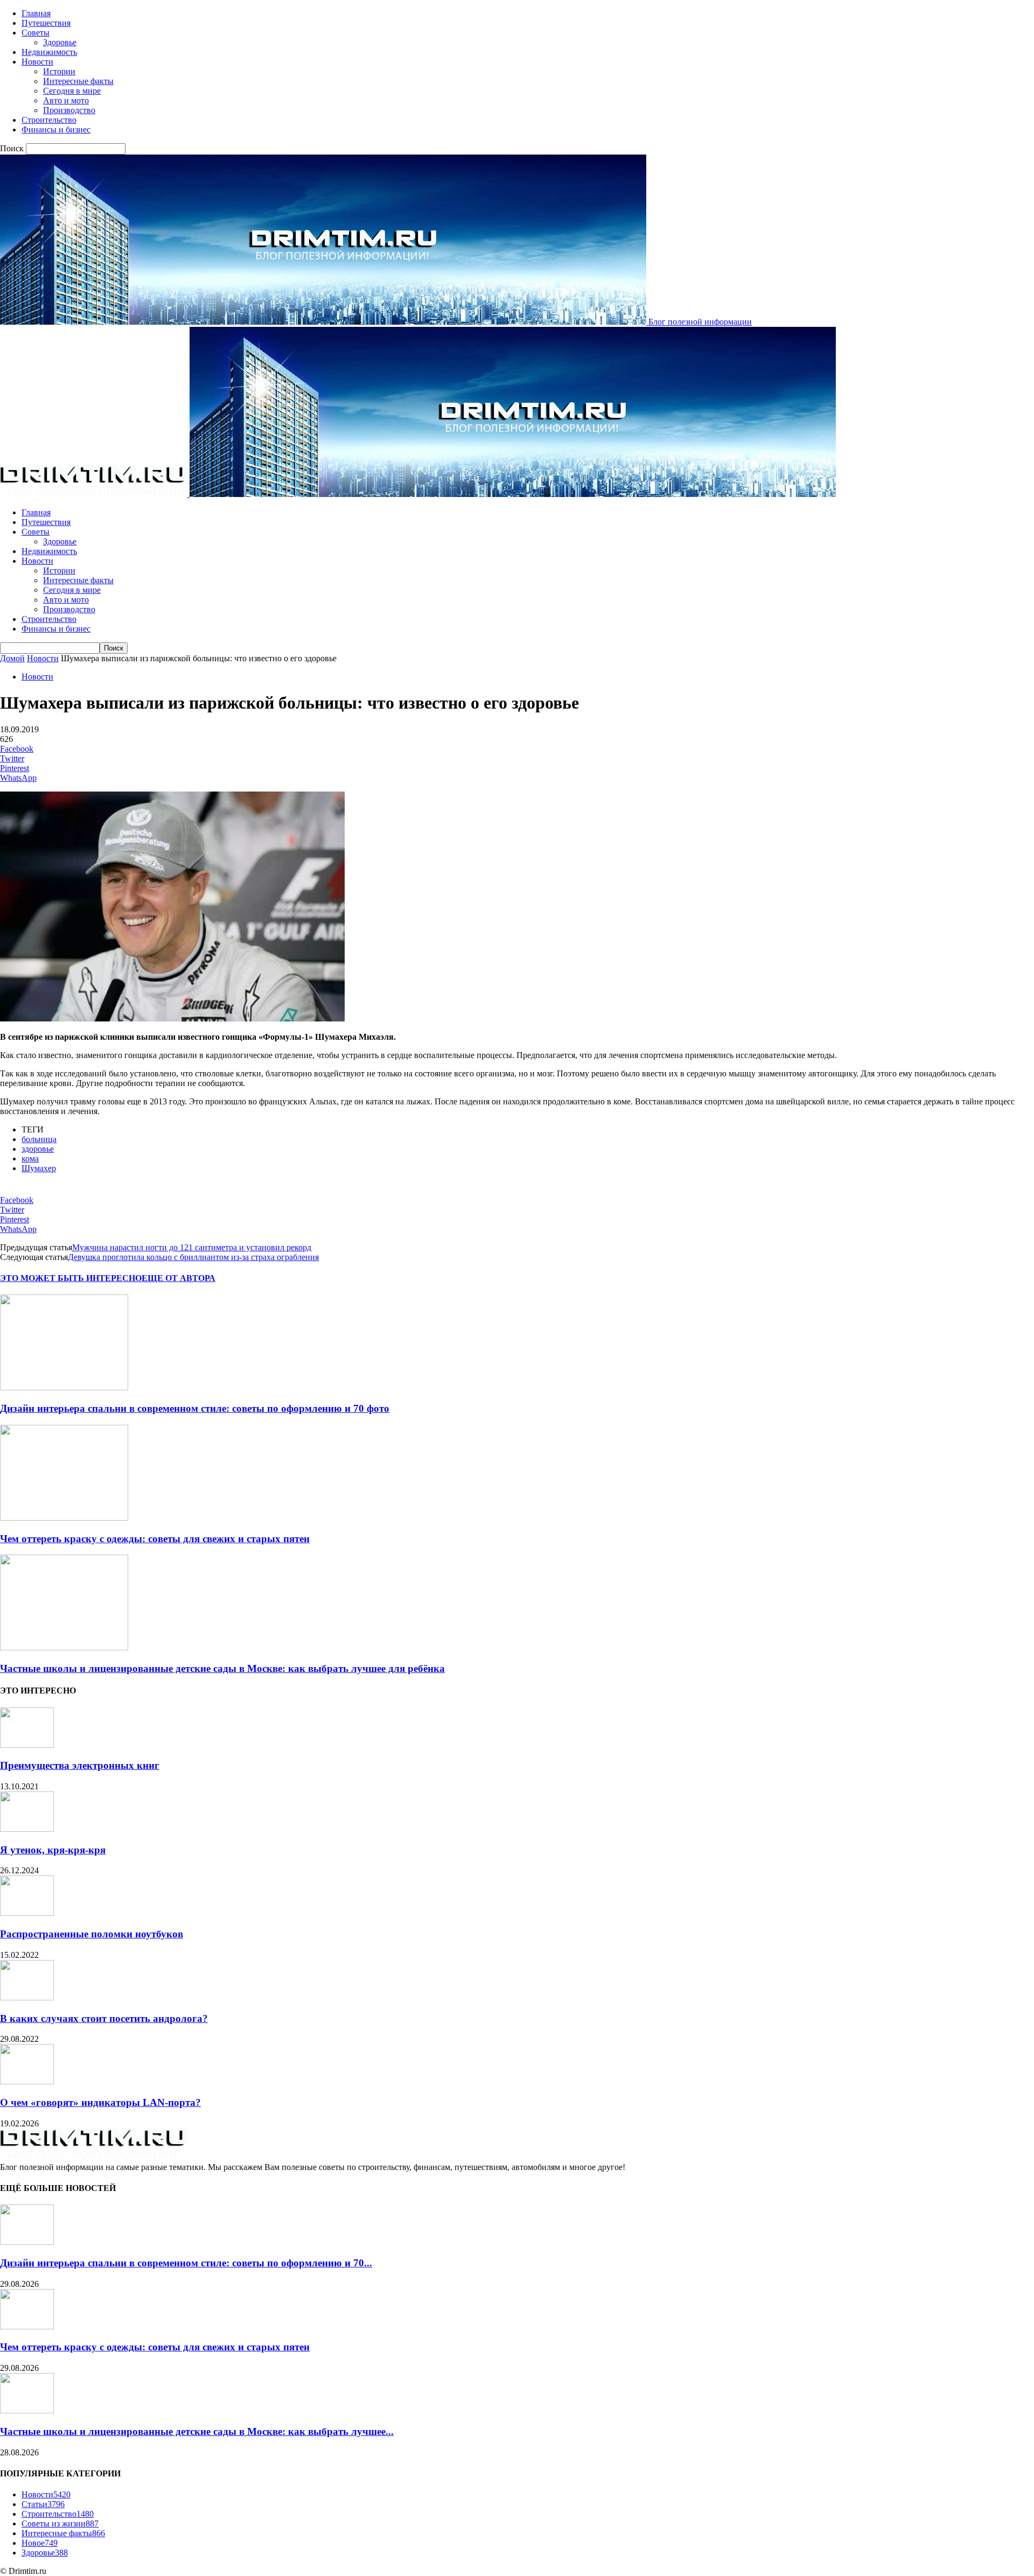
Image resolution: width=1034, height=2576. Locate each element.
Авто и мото (66, 100)
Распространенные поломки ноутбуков (92, 1934)
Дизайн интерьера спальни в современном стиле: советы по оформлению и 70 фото (195, 1408)
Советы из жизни (60, 2523)
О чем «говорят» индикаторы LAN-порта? (100, 2102)
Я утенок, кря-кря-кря (53, 1850)
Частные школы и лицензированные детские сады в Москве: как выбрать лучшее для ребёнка (222, 1668)
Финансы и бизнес (56, 129)
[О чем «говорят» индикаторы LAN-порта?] (27, 2081)
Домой (12, 658)
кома (30, 1158)
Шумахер (39, 1168)
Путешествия (46, 23)
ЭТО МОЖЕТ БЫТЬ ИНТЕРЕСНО (71, 1278)
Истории (59, 71)
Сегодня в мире (72, 91)
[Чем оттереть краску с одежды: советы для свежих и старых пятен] (64, 1518)
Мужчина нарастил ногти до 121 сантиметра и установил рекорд (192, 1247)
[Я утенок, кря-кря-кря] (27, 1829)
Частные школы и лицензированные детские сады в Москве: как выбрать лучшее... (197, 2431)
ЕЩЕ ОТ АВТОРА (179, 1278)
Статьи (43, 2504)
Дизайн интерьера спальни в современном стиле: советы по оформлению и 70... (186, 2263)
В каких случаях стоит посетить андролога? (104, 2018)
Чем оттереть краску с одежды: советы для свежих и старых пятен (155, 1539)
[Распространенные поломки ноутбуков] (27, 1913)
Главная (36, 13)
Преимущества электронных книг (80, 1765)
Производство (69, 110)
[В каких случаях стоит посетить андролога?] (27, 1997)
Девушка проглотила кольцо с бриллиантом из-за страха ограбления (193, 1257)
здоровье (38, 1149)
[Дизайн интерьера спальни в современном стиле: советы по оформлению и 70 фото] (64, 1387)
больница (39, 1139)
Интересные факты (78, 81)
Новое (40, 2543)
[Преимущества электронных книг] (27, 1745)
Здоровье (60, 42)
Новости (37, 62)
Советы (36, 33)
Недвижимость (49, 52)
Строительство (49, 120)
